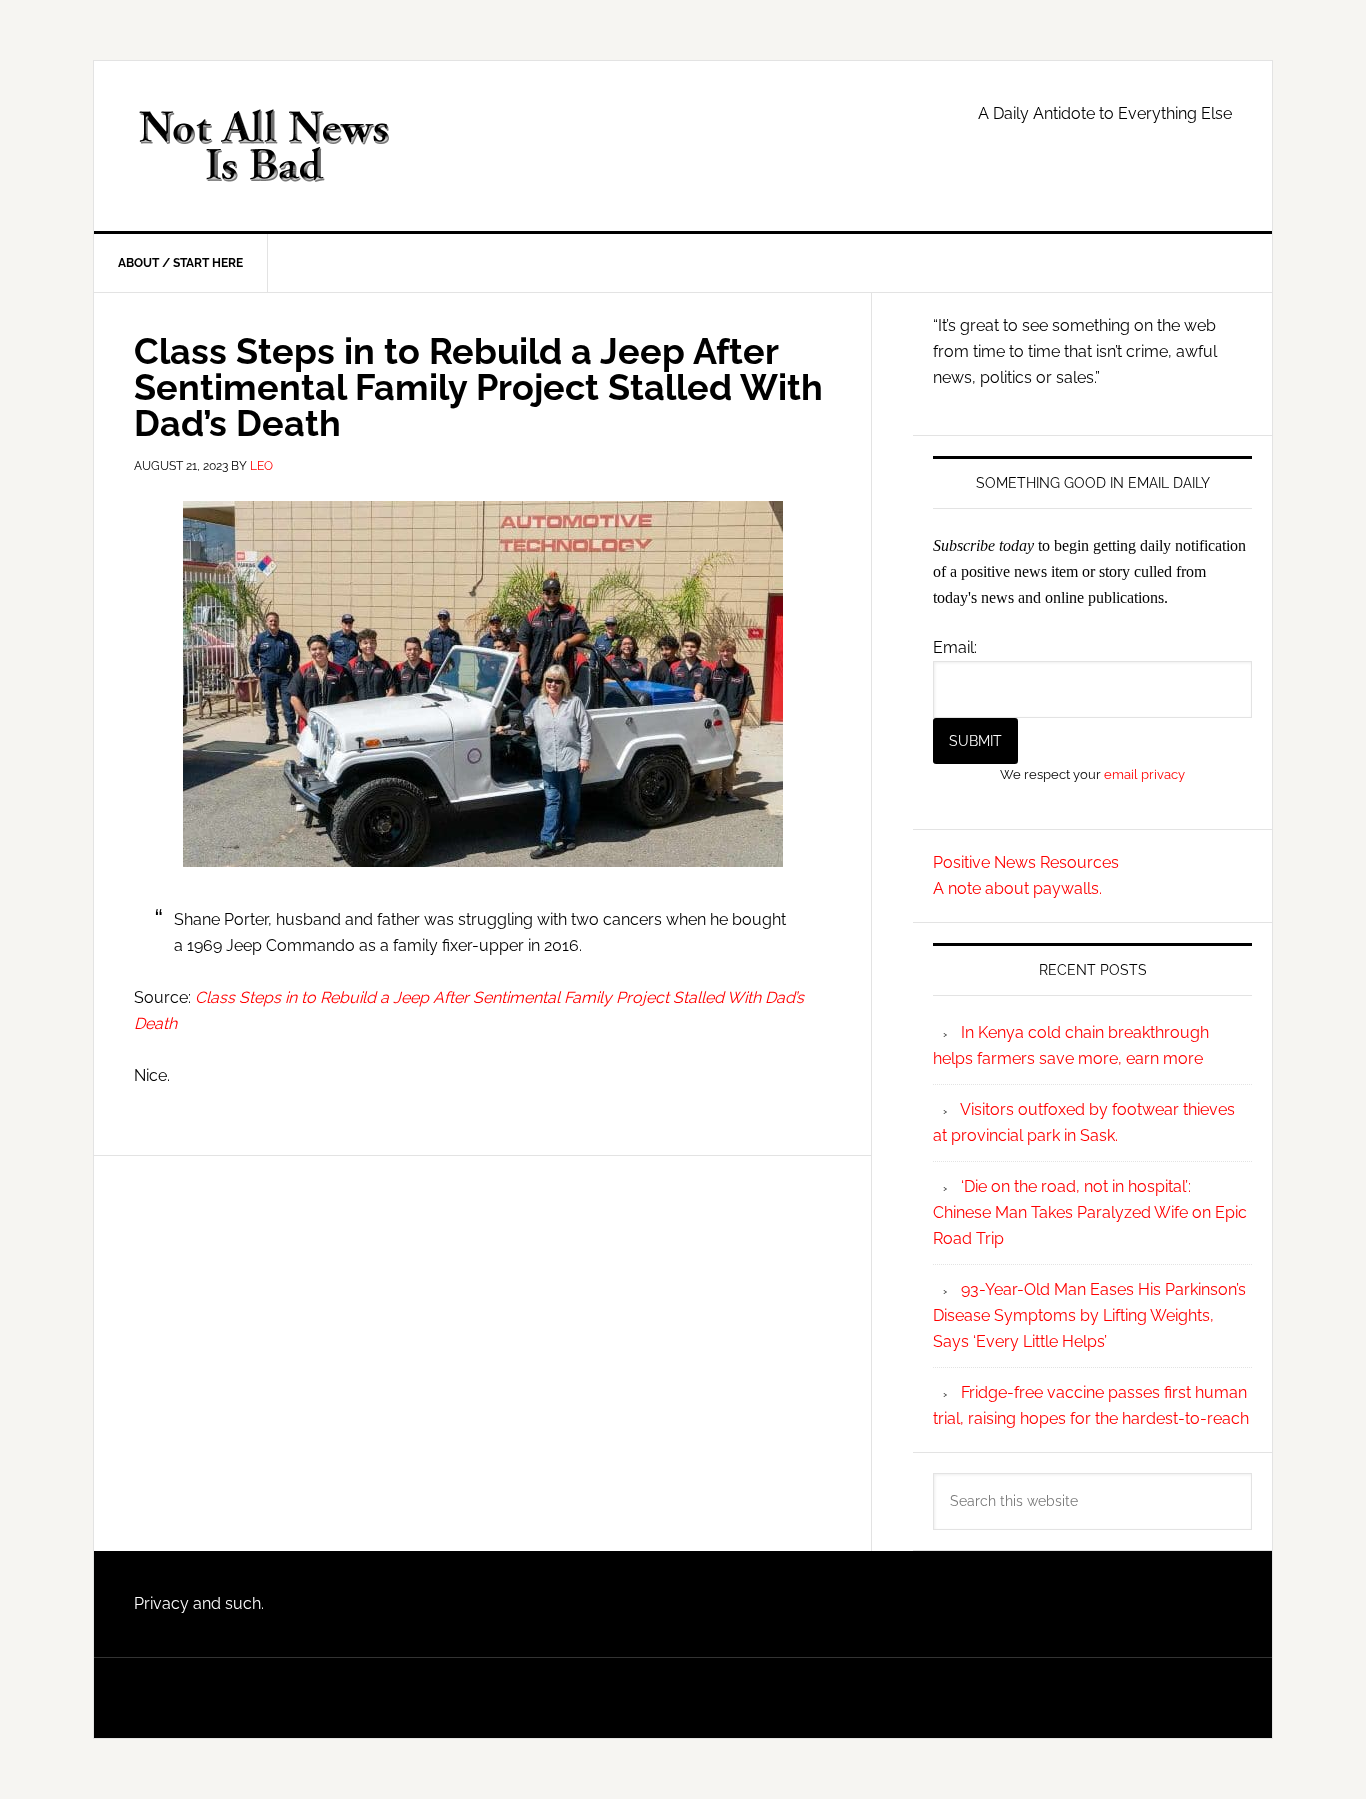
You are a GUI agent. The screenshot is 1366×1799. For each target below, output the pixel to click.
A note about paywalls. (1017, 888)
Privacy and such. (199, 1603)
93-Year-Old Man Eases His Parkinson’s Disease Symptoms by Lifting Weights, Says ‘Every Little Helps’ (1089, 1315)
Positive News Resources (1026, 862)
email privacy (1144, 774)
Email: (955, 647)
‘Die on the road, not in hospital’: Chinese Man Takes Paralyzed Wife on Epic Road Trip (1090, 1212)
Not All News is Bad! (264, 146)
